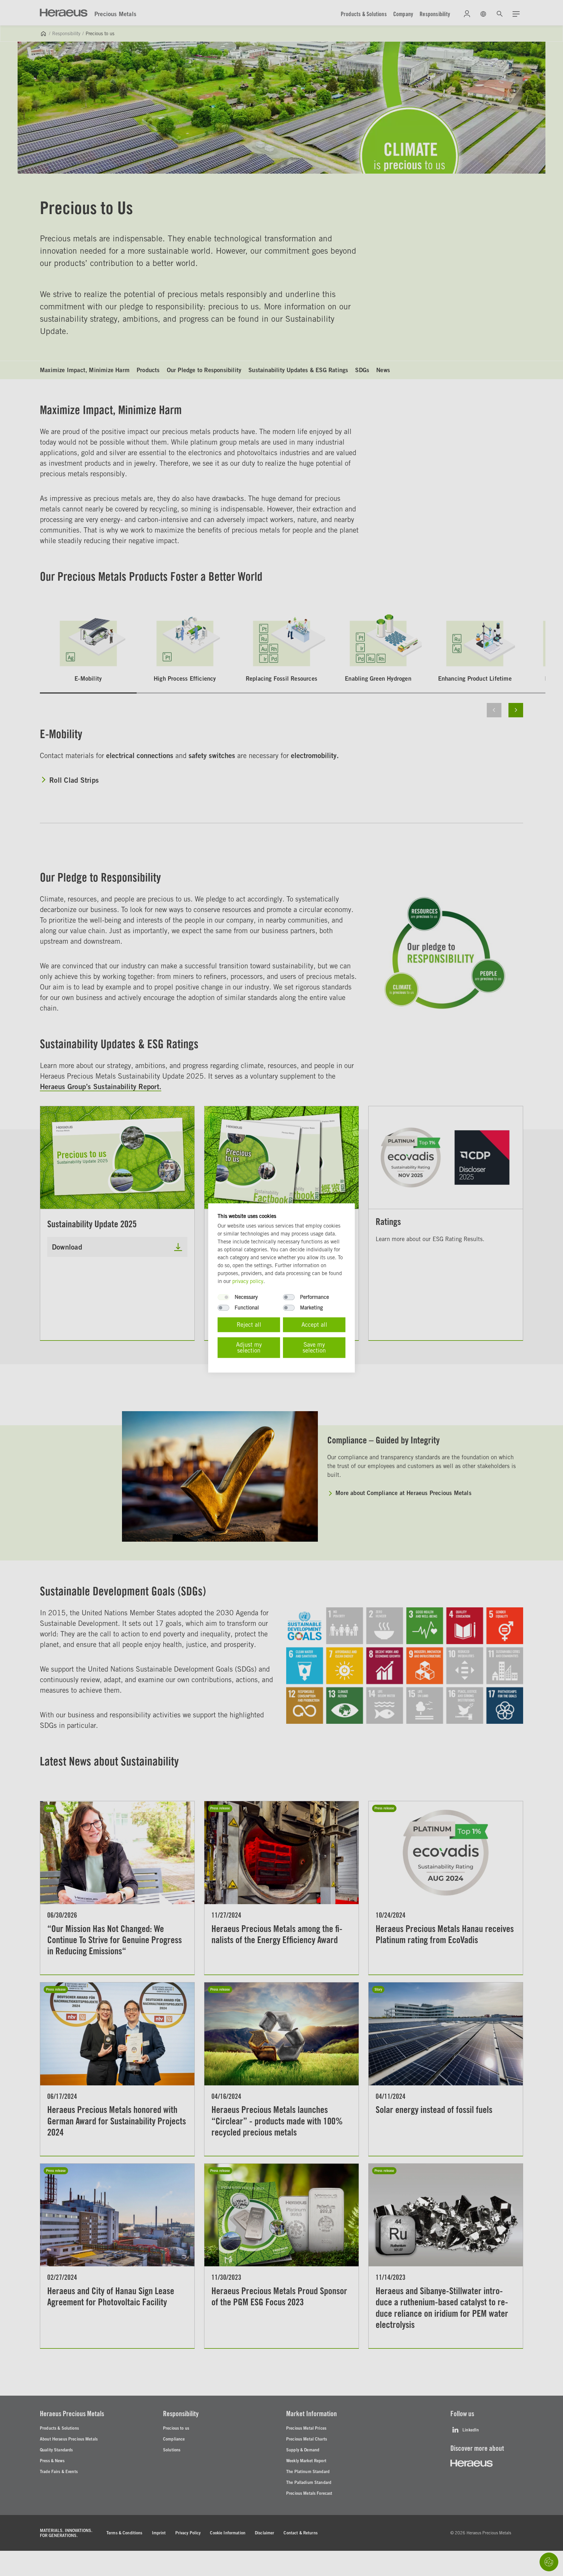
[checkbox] (223, 1297)
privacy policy (248, 1281)
